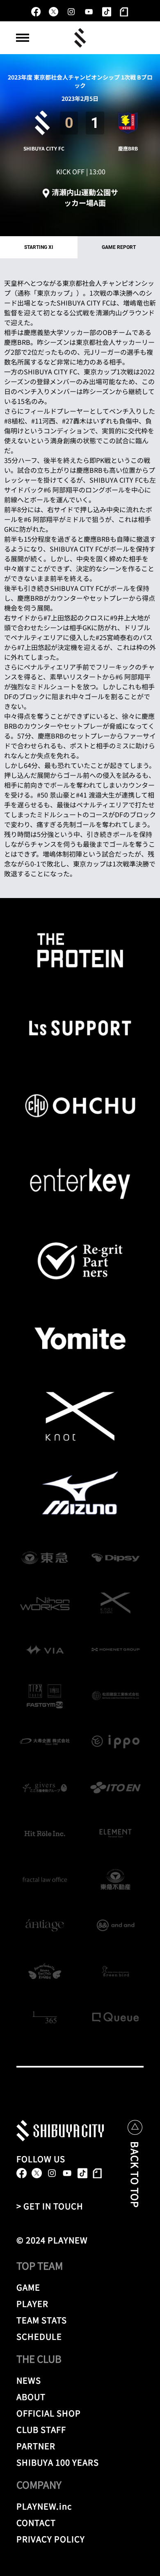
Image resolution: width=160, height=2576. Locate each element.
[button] (23, 38)
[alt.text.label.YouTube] (89, 12)
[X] (54, 12)
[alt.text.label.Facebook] (36, 12)
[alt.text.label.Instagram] (71, 12)
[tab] (39, 247)
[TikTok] (106, 12)
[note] (124, 12)
